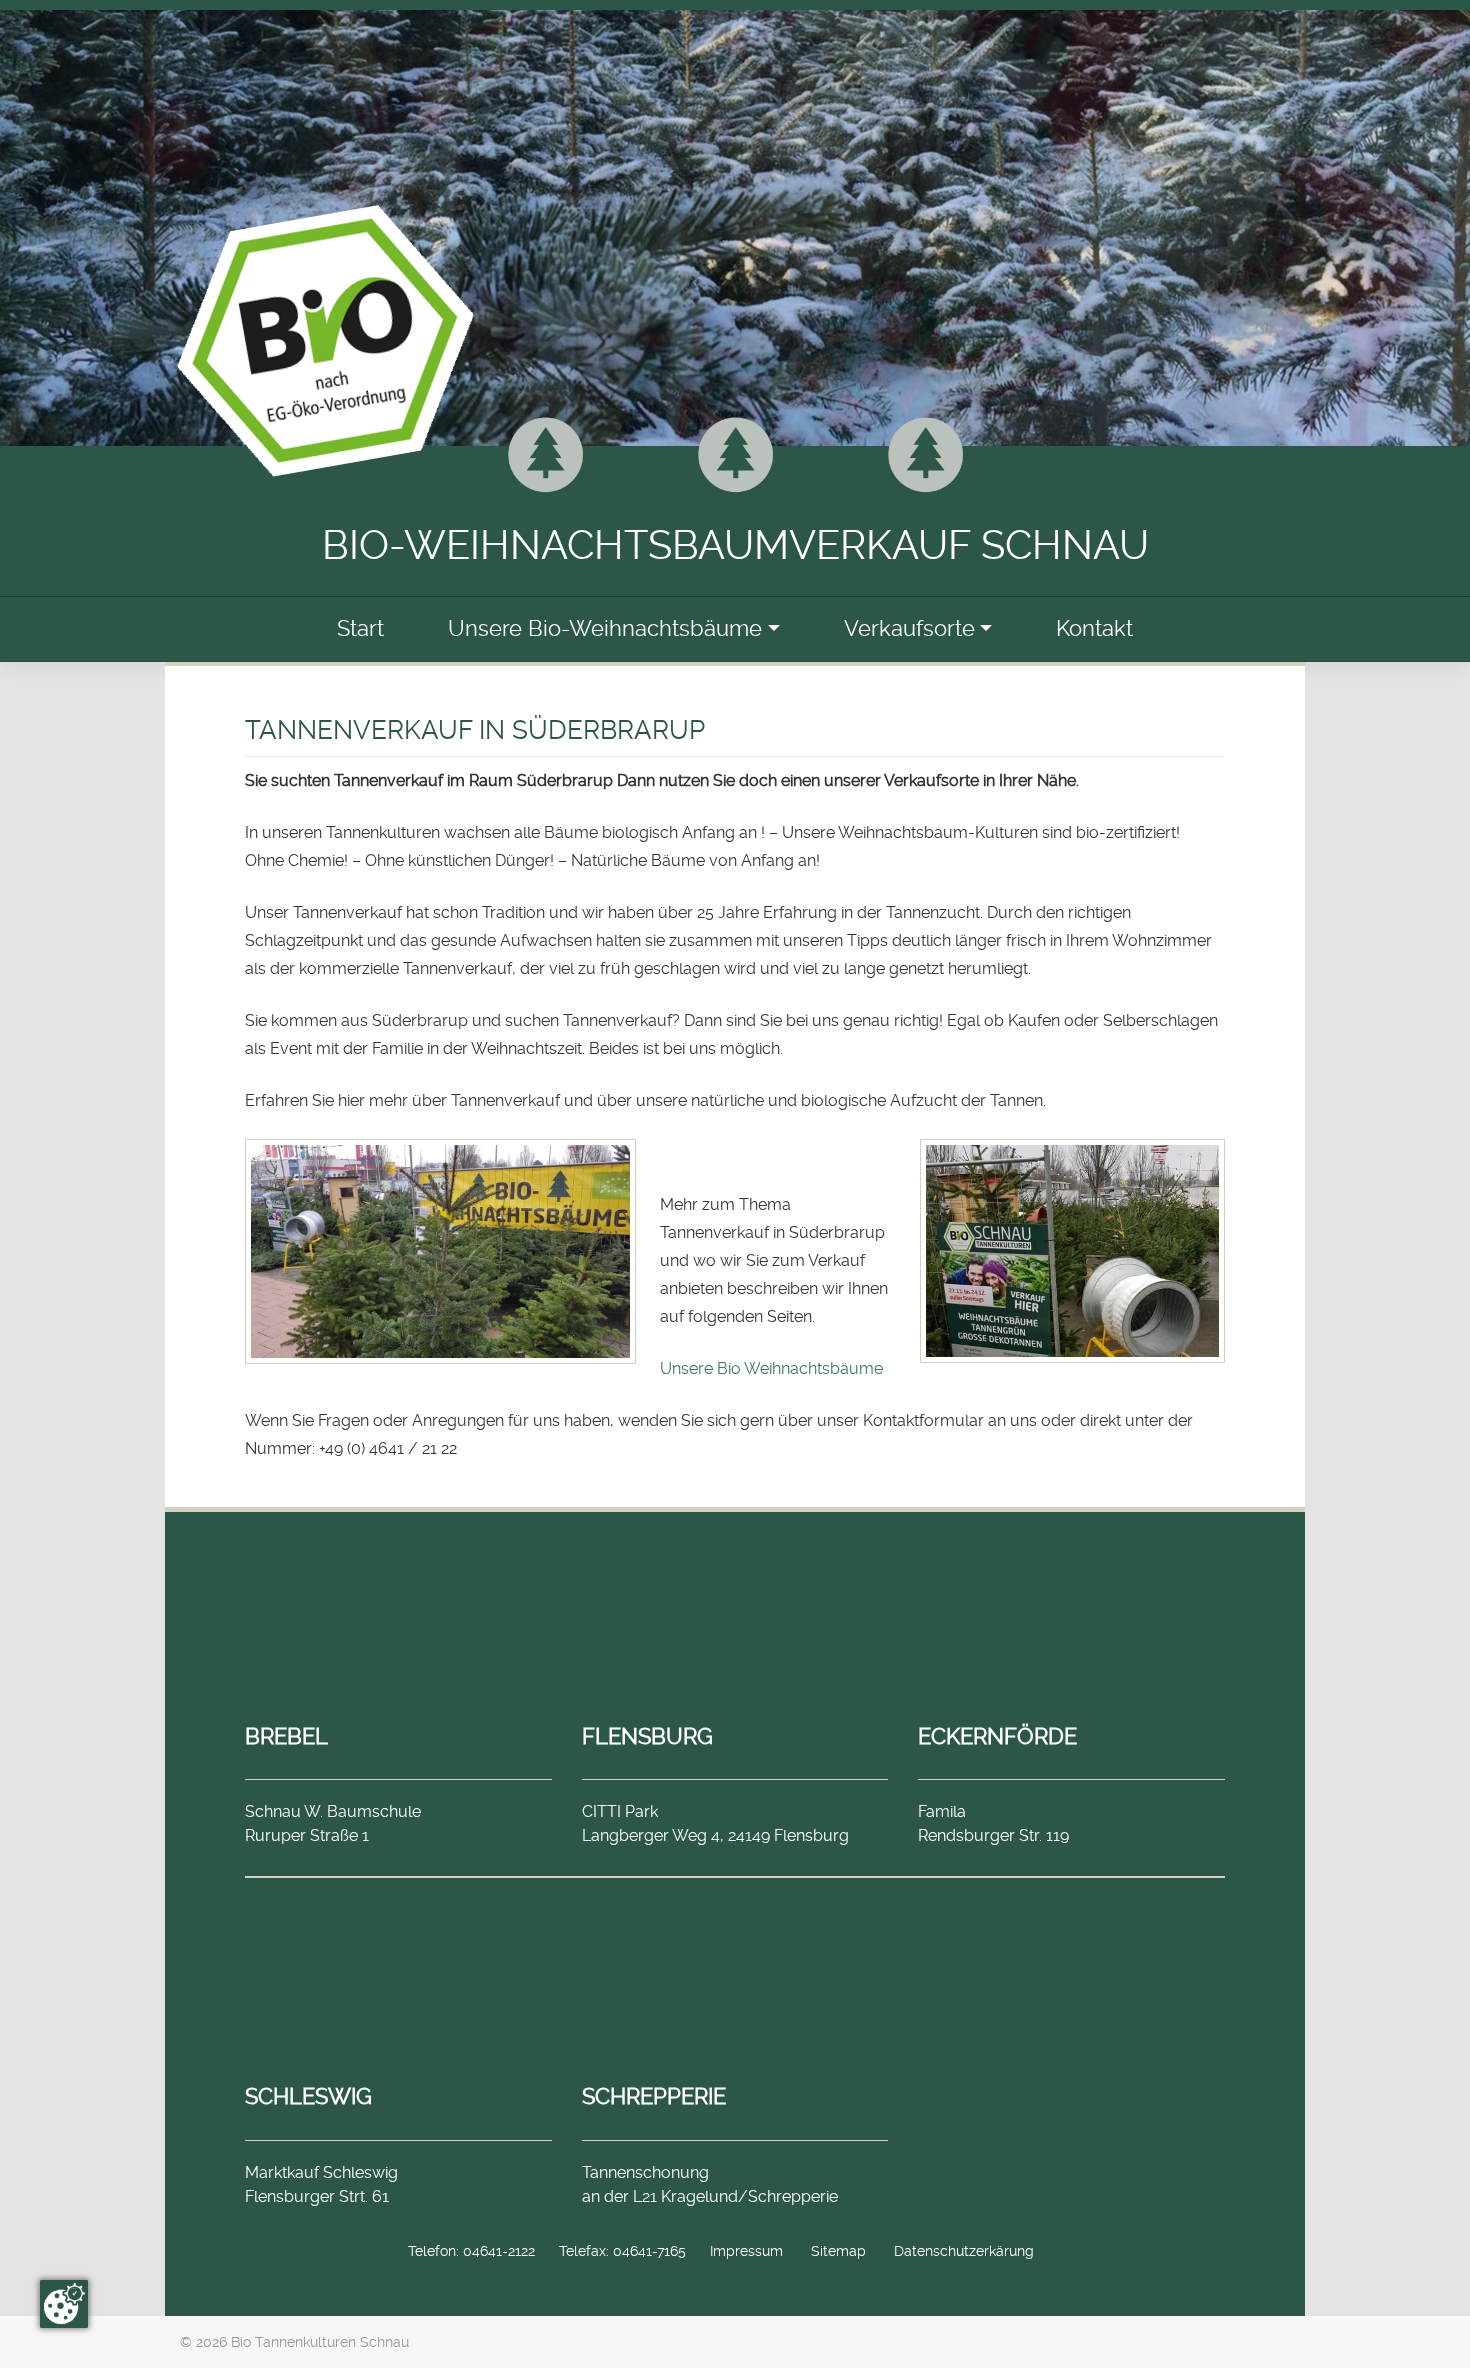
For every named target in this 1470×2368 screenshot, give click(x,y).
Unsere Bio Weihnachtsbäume (771, 1368)
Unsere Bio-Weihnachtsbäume (605, 628)
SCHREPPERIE (654, 2096)
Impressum (746, 2251)
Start (360, 628)
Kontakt (1094, 628)
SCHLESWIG (308, 2096)
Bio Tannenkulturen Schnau (320, 2342)
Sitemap (838, 2251)
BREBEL (286, 1736)
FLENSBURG (647, 1736)
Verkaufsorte (909, 628)
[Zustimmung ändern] (64, 2304)
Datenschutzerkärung (964, 2251)
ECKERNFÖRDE (997, 1736)
